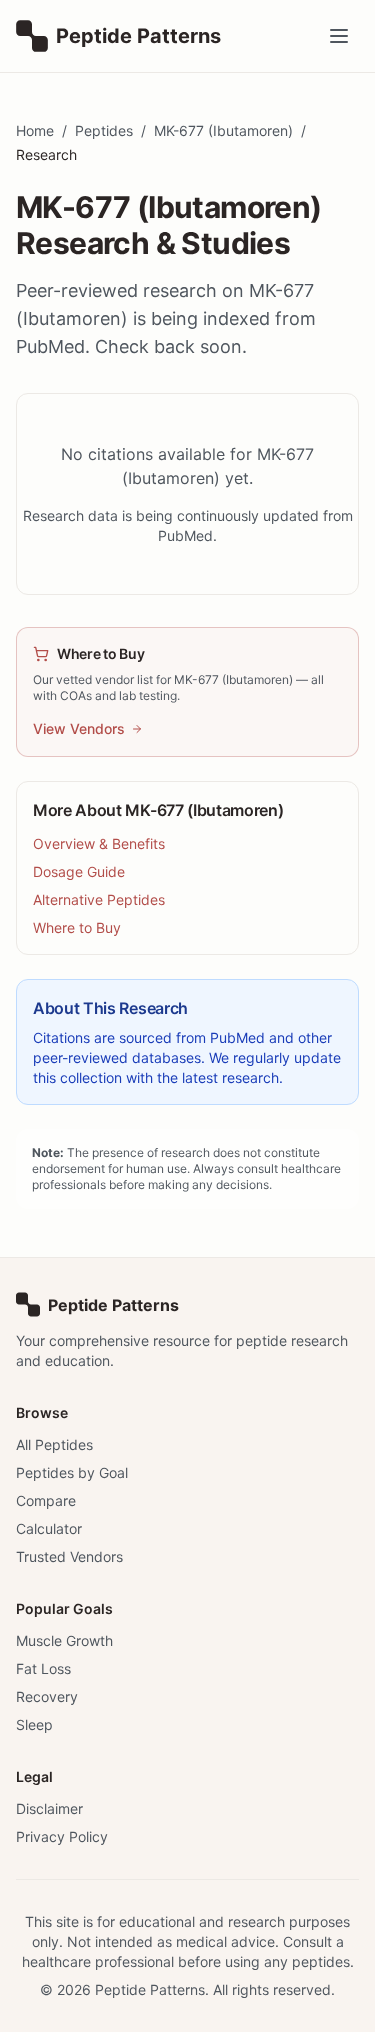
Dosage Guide (79, 871)
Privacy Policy (62, 1836)
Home (35, 130)
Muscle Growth (64, 1640)
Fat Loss (43, 1668)
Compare (46, 1500)
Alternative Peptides (99, 899)
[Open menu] (339, 36)
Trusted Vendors (69, 1556)
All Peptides (54, 1444)
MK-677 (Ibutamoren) (223, 130)
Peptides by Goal (72, 1472)
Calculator (49, 1528)
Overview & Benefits (99, 843)
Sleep (34, 1724)
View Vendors (79, 728)
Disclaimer (49, 1808)
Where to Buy (77, 927)
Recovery (47, 1696)
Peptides (104, 130)
